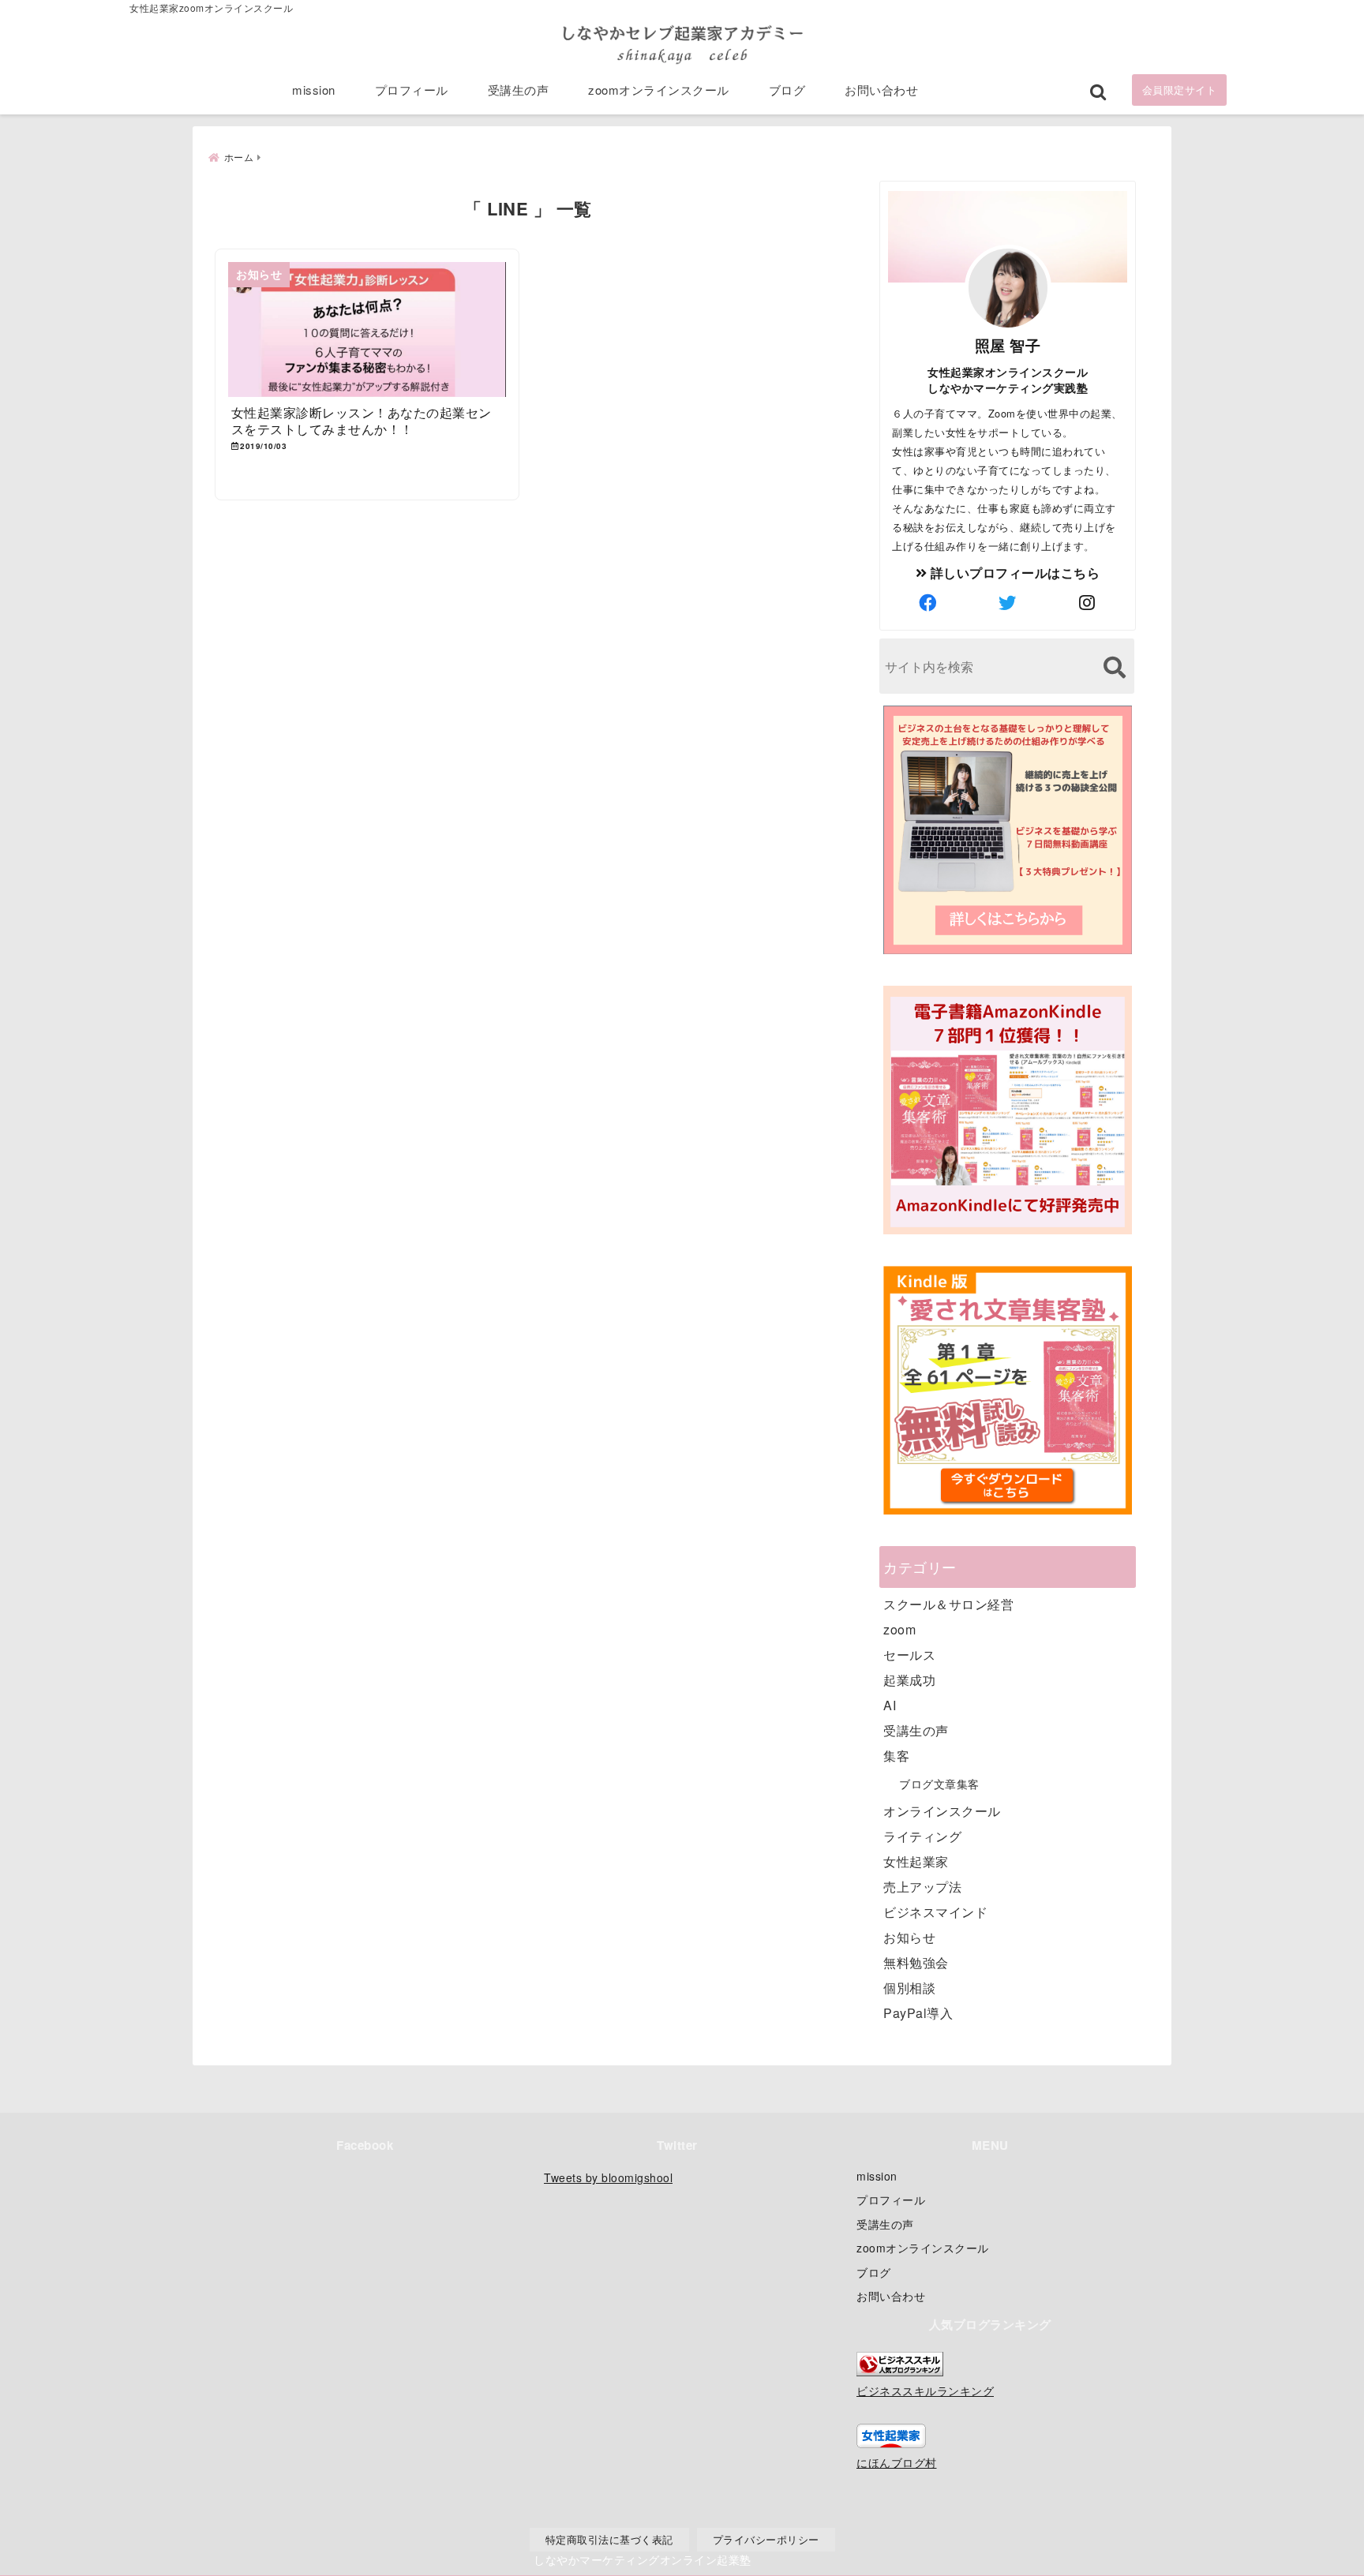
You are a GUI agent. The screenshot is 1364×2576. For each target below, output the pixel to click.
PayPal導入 (918, 2013)
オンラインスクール (942, 1811)
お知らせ (909, 1937)
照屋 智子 (1008, 345)
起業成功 (909, 1680)
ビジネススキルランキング (925, 2390)
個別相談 (909, 1988)
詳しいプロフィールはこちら (1013, 573)
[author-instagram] (1088, 602)
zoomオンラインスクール (659, 90)
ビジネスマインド (935, 1912)
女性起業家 (916, 1861)
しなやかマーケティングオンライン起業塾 (643, 2559)
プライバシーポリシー (766, 2539)
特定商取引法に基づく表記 (609, 2539)
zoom (899, 1629)
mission (314, 90)
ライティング (922, 1836)
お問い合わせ (881, 90)
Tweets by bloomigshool (608, 2177)
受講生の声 (519, 90)
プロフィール (412, 90)
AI (890, 1705)
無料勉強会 (916, 1962)
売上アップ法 (922, 1887)
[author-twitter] (1008, 602)
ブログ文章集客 (939, 1784)
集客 (896, 1756)
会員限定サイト (1180, 90)
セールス (909, 1655)
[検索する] (1114, 667)
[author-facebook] (928, 602)
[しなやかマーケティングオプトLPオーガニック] (1008, 952)
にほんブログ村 (897, 2462)
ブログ (787, 90)
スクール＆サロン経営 (948, 1604)
